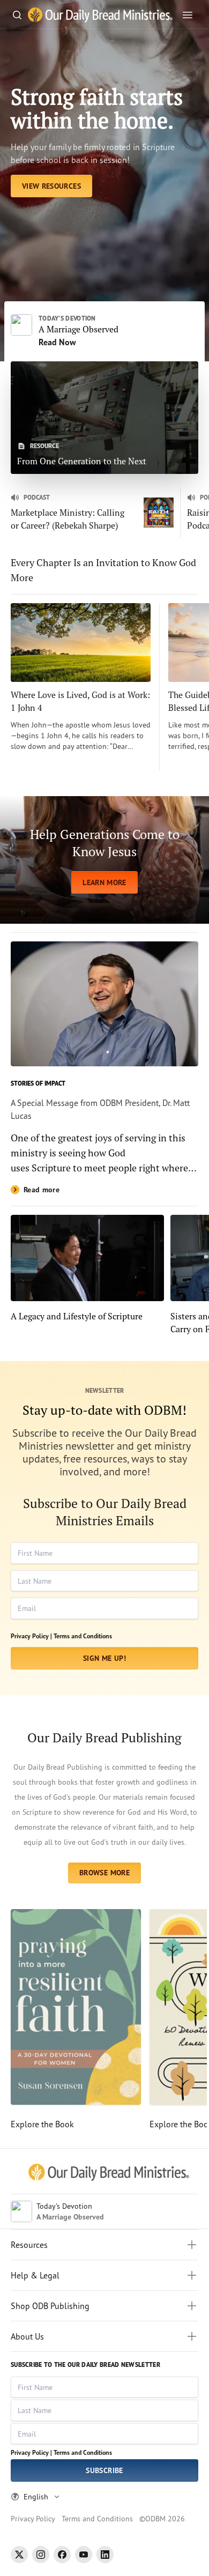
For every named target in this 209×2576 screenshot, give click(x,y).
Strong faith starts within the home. (97, 108)
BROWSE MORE (104, 1873)
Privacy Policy (33, 2518)
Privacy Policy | (31, 1636)
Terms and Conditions (83, 1636)
